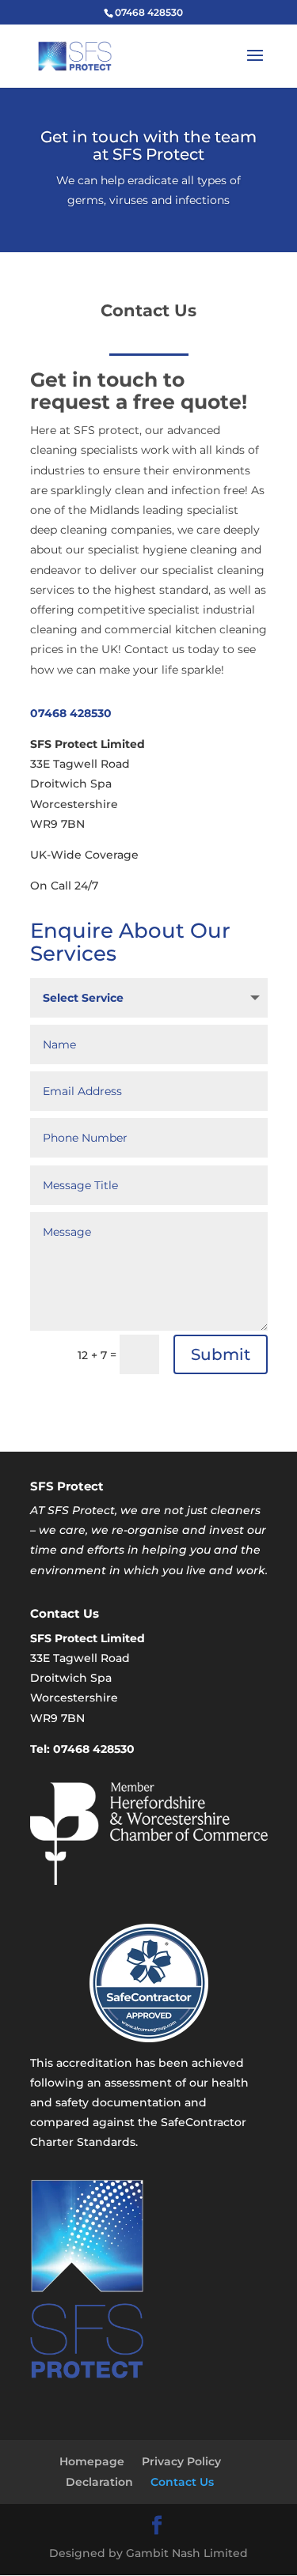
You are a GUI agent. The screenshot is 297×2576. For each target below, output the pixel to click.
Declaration (99, 2482)
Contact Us (182, 2482)
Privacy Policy (181, 2461)
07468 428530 (71, 713)
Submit (221, 1354)
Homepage (92, 2461)
